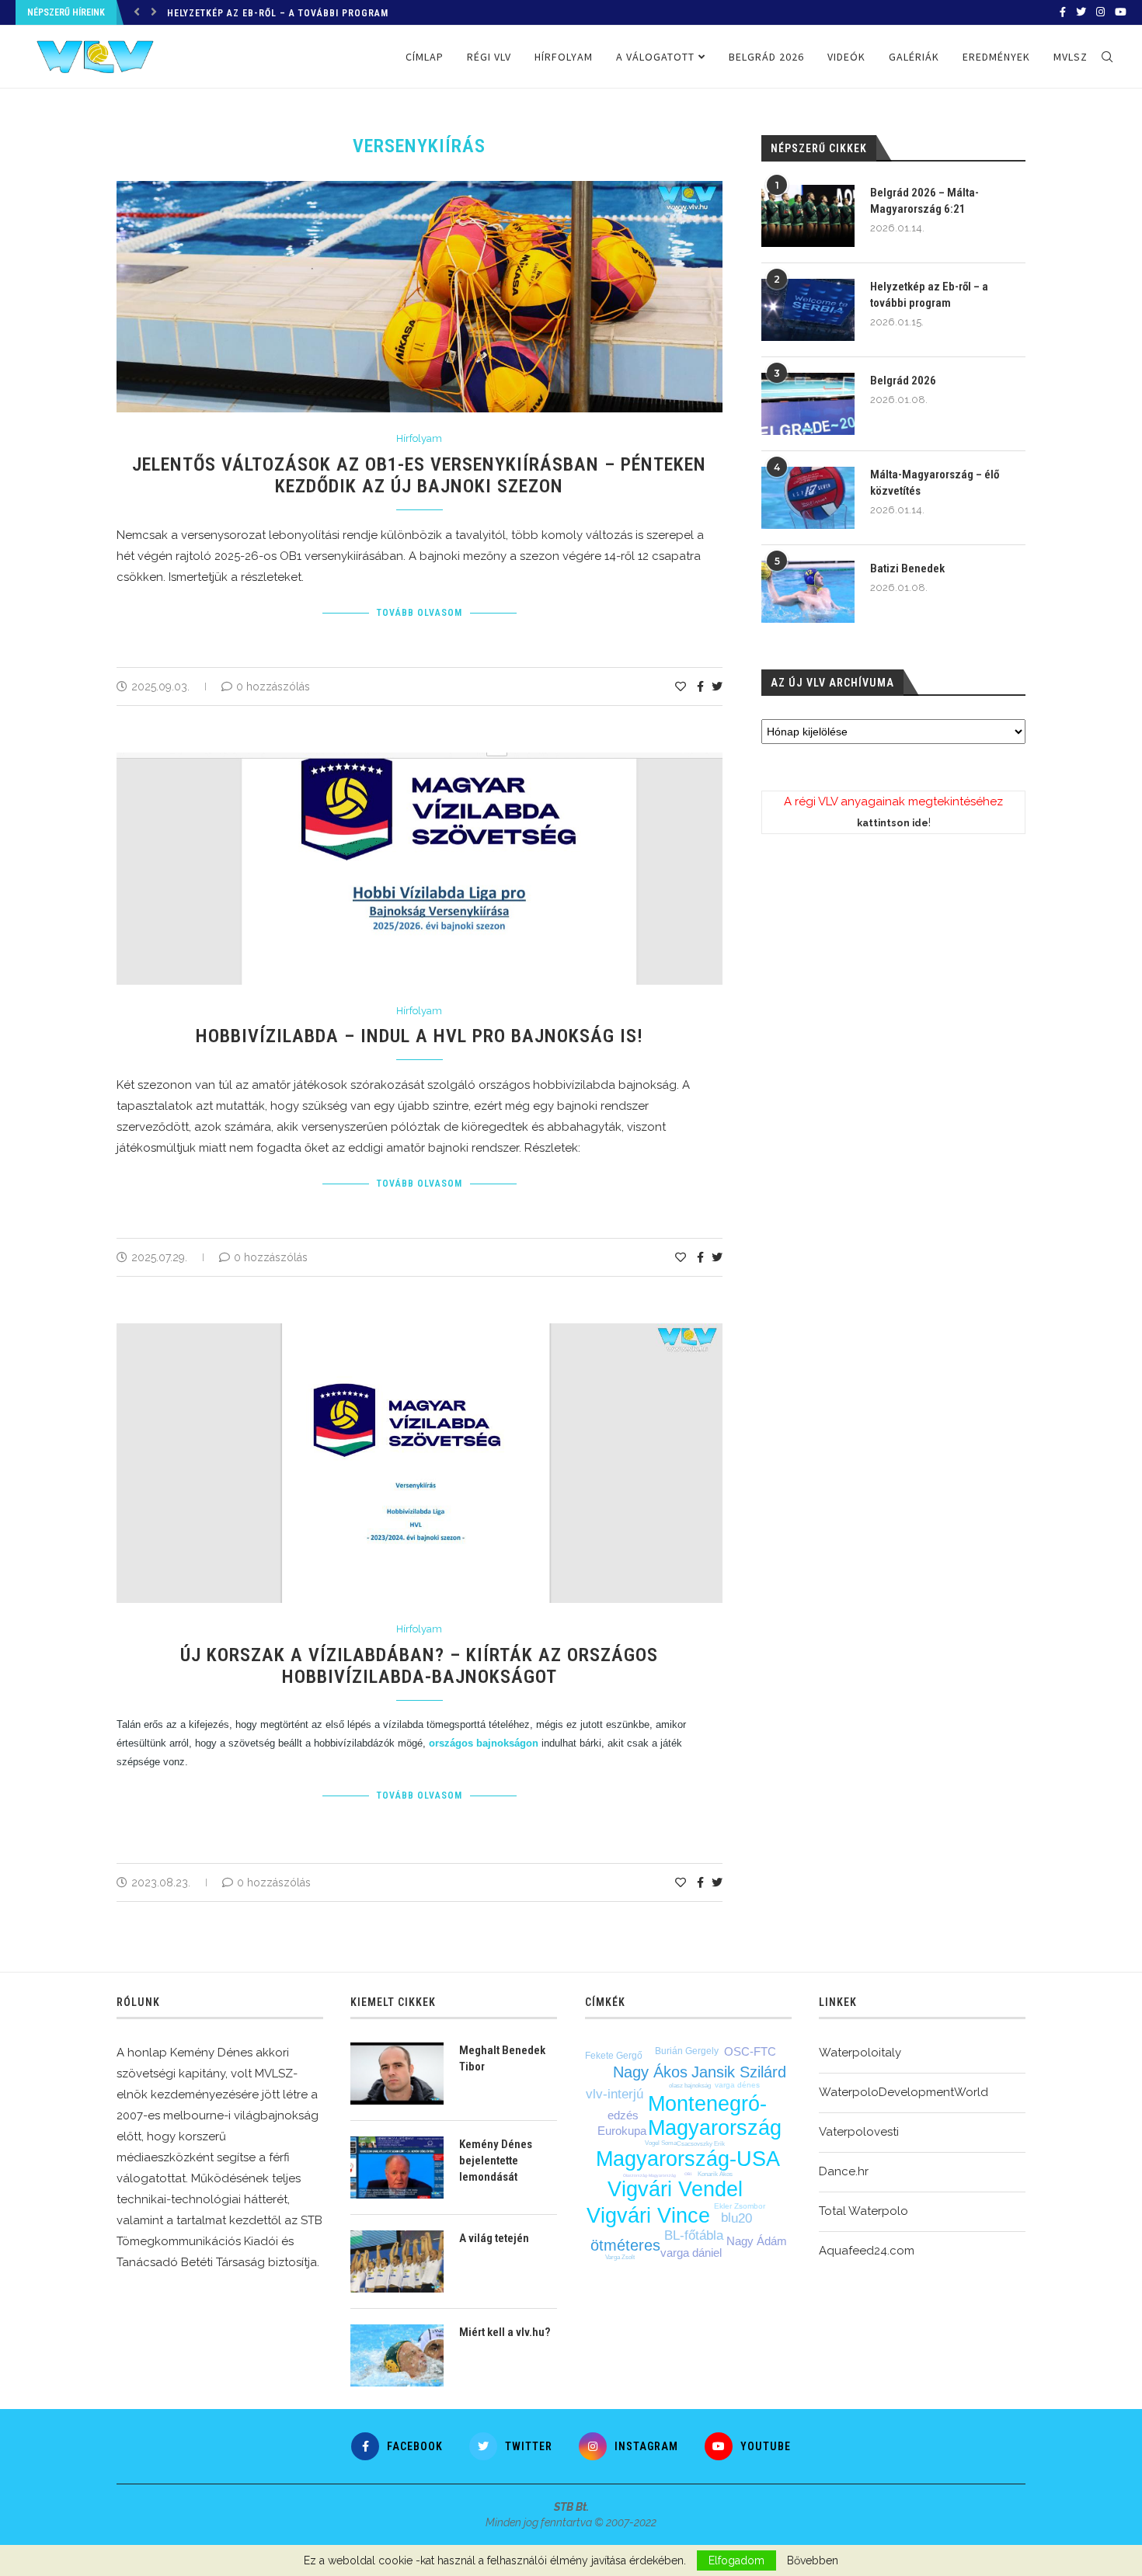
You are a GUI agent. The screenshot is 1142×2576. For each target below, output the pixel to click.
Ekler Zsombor (740, 2206)
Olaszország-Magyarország (649, 2175)
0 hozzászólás (273, 687)
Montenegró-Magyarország (715, 2116)
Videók (846, 57)
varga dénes (737, 2085)
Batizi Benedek (907, 568)
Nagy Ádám (757, 2241)
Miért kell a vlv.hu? (505, 2332)
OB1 (688, 2174)
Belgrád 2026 (766, 57)
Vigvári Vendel (675, 2189)
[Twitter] (1081, 12)
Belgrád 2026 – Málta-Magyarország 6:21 (924, 201)
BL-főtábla (694, 2235)
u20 (742, 2218)
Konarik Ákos (715, 2174)
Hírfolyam (564, 57)
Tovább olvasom (420, 613)
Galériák (914, 57)
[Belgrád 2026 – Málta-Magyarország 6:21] (808, 216)
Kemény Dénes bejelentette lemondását (496, 2161)
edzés (623, 2115)
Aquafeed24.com (867, 2251)
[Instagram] (1100, 12)
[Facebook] (1063, 12)
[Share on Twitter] (717, 687)
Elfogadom (736, 2560)
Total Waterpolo (863, 2211)
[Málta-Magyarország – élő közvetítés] (808, 498)
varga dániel (691, 2253)
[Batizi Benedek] (808, 592)
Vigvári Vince (648, 2216)
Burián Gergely (687, 2051)
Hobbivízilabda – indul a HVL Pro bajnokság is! (420, 1036)
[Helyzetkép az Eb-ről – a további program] (808, 310)
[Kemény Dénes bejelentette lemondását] (397, 2168)
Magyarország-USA (688, 2159)
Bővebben (813, 2560)
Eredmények (996, 57)
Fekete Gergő (614, 2056)
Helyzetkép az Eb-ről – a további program (278, 13)
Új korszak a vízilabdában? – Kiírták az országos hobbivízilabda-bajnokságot (419, 1666)
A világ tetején (494, 2238)
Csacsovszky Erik (701, 2144)
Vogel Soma (661, 2143)
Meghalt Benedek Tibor (502, 2058)
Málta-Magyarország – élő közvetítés (935, 483)
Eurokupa (622, 2131)
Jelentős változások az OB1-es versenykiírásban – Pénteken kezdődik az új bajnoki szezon (419, 475)
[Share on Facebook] (700, 687)
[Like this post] (681, 687)
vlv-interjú (615, 2094)
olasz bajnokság (690, 2086)
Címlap (425, 57)
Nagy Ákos (650, 2072)
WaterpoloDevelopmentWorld (904, 2092)
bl (726, 2218)
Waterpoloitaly (860, 2053)
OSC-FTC (750, 2051)
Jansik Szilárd (739, 2072)
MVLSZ (1071, 57)
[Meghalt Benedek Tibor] (397, 2074)
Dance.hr (844, 2171)
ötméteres (625, 2245)
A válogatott (655, 57)
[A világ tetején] (397, 2261)
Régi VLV (489, 57)
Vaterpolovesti (859, 2132)
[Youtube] (1121, 12)
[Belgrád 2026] (808, 404)
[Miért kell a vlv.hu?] (397, 2355)
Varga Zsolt (620, 2257)
